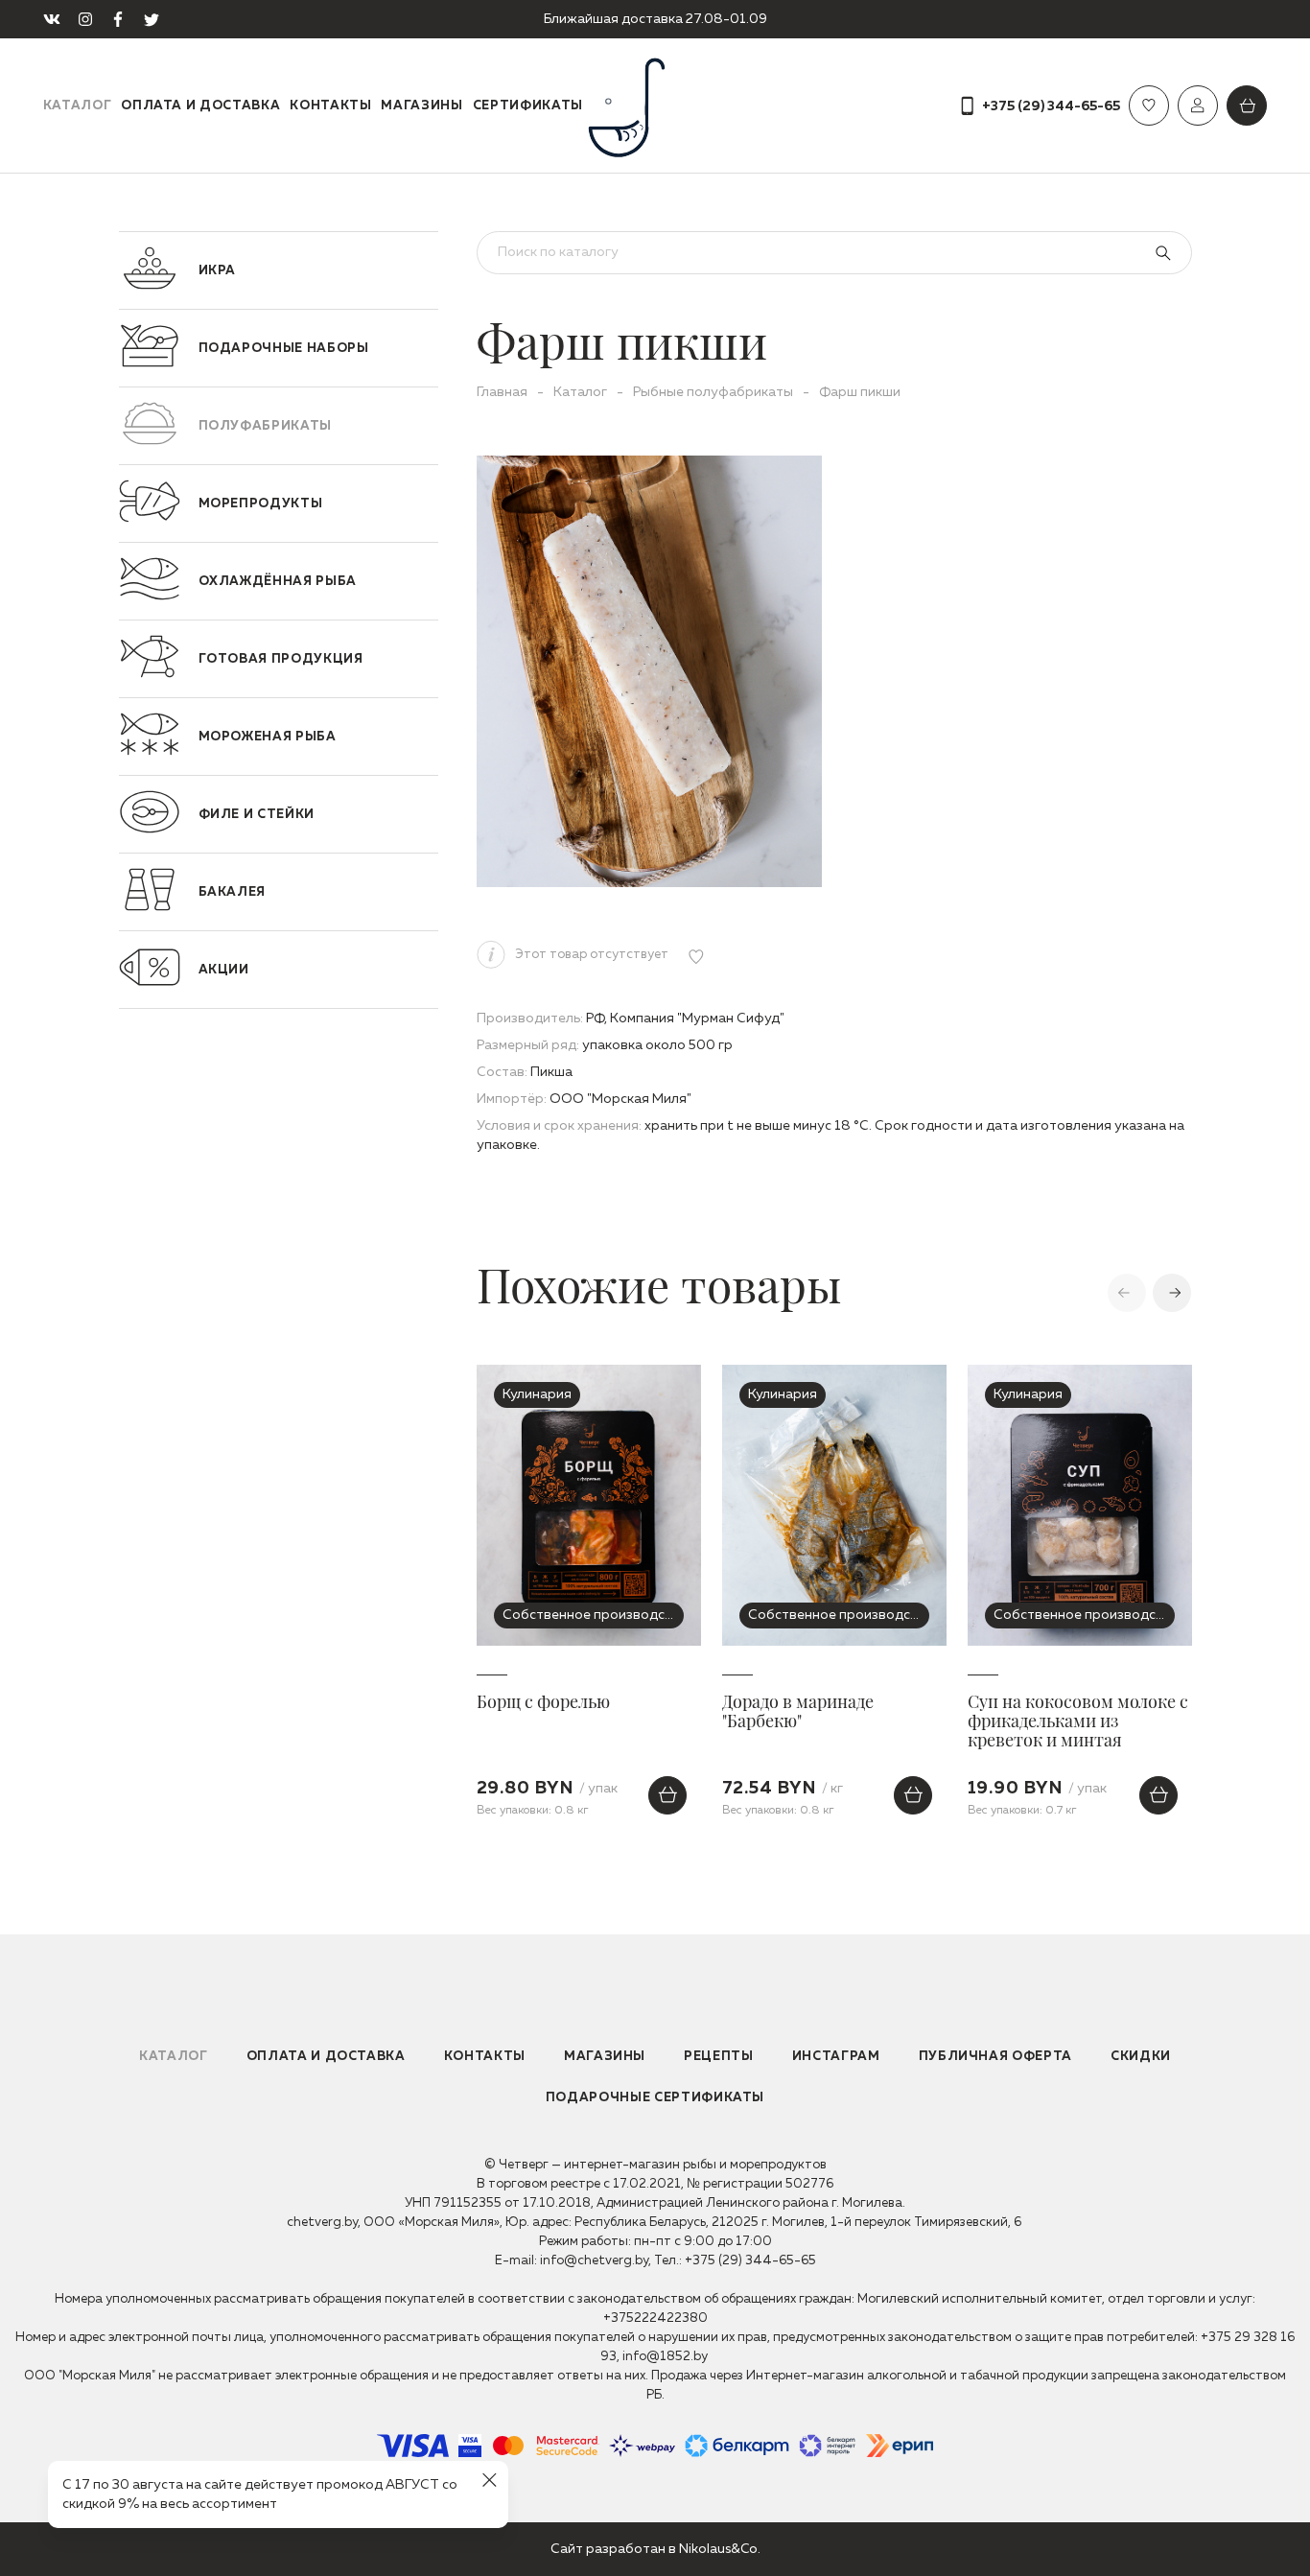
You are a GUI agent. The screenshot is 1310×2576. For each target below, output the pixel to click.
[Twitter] (152, 19)
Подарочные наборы (284, 349)
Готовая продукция (281, 659)
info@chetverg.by (594, 2261)
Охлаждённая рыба (278, 582)
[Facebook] (118, 19)
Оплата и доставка (200, 106)
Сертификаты (528, 106)
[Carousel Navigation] (1079, 1292)
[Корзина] (1247, 105)
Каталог (78, 106)
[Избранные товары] (1149, 105)
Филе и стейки (257, 815)
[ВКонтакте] (52, 19)
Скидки (1141, 2057)
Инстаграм (836, 2057)
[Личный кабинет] (1198, 105)
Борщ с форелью (543, 1702)
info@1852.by (665, 2357)
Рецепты (719, 2057)
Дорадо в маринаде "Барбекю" (798, 1712)
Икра (218, 271)
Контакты (330, 106)
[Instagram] (85, 19)
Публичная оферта (995, 2057)
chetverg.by (322, 2223)
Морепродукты (261, 504)
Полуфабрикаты (265, 426)
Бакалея (233, 892)
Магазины (421, 106)
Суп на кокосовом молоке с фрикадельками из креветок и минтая (1078, 1721)
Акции (224, 970)
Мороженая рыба (268, 737)
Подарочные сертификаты (655, 2098)
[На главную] (655, 105)
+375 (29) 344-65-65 (750, 2261)
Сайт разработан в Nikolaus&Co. (655, 2549)
